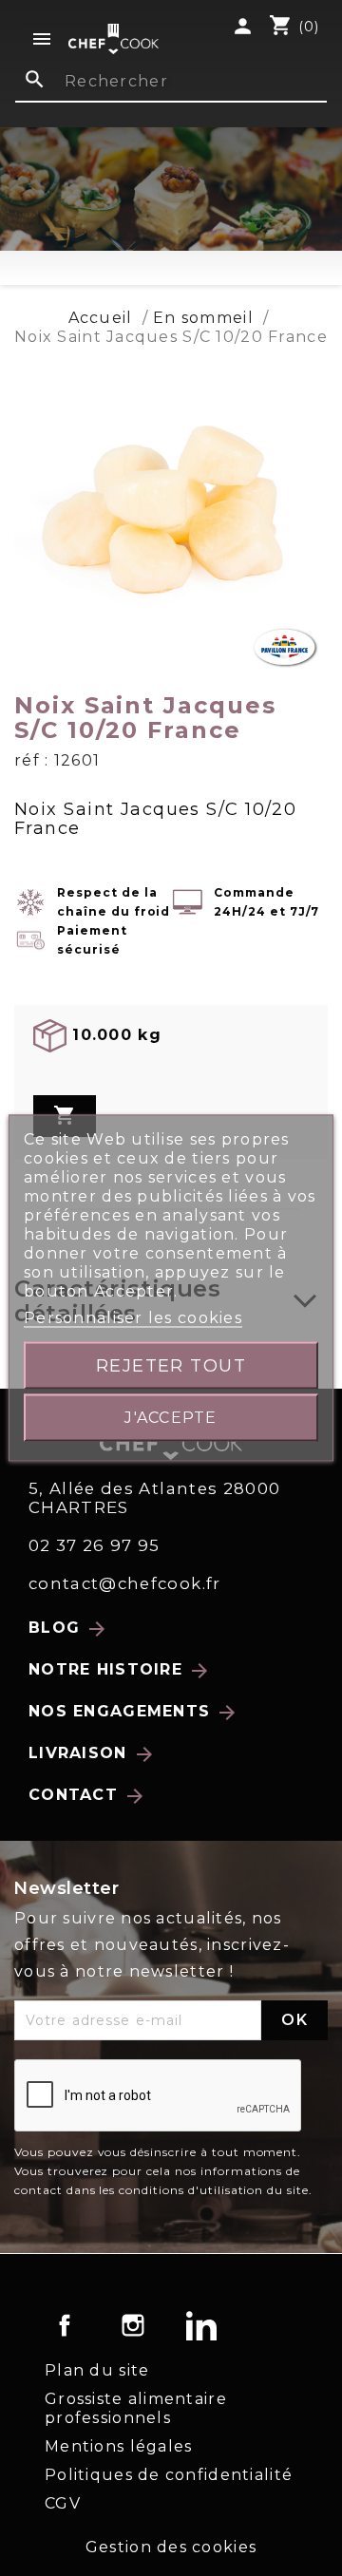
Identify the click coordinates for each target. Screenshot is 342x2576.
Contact (87, 1796)
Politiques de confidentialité (169, 2475)
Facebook (65, 2325)
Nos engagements (133, 1713)
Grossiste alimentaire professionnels (136, 2408)
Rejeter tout (171, 1365)
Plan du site (97, 2370)
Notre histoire (120, 1671)
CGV (63, 2503)
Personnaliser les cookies (133, 1318)
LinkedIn (201, 2325)
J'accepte (171, 1418)
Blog (68, 1629)
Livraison (92, 1754)
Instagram (133, 2325)
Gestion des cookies (171, 2547)
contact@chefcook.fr (125, 1583)
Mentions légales (118, 2446)
